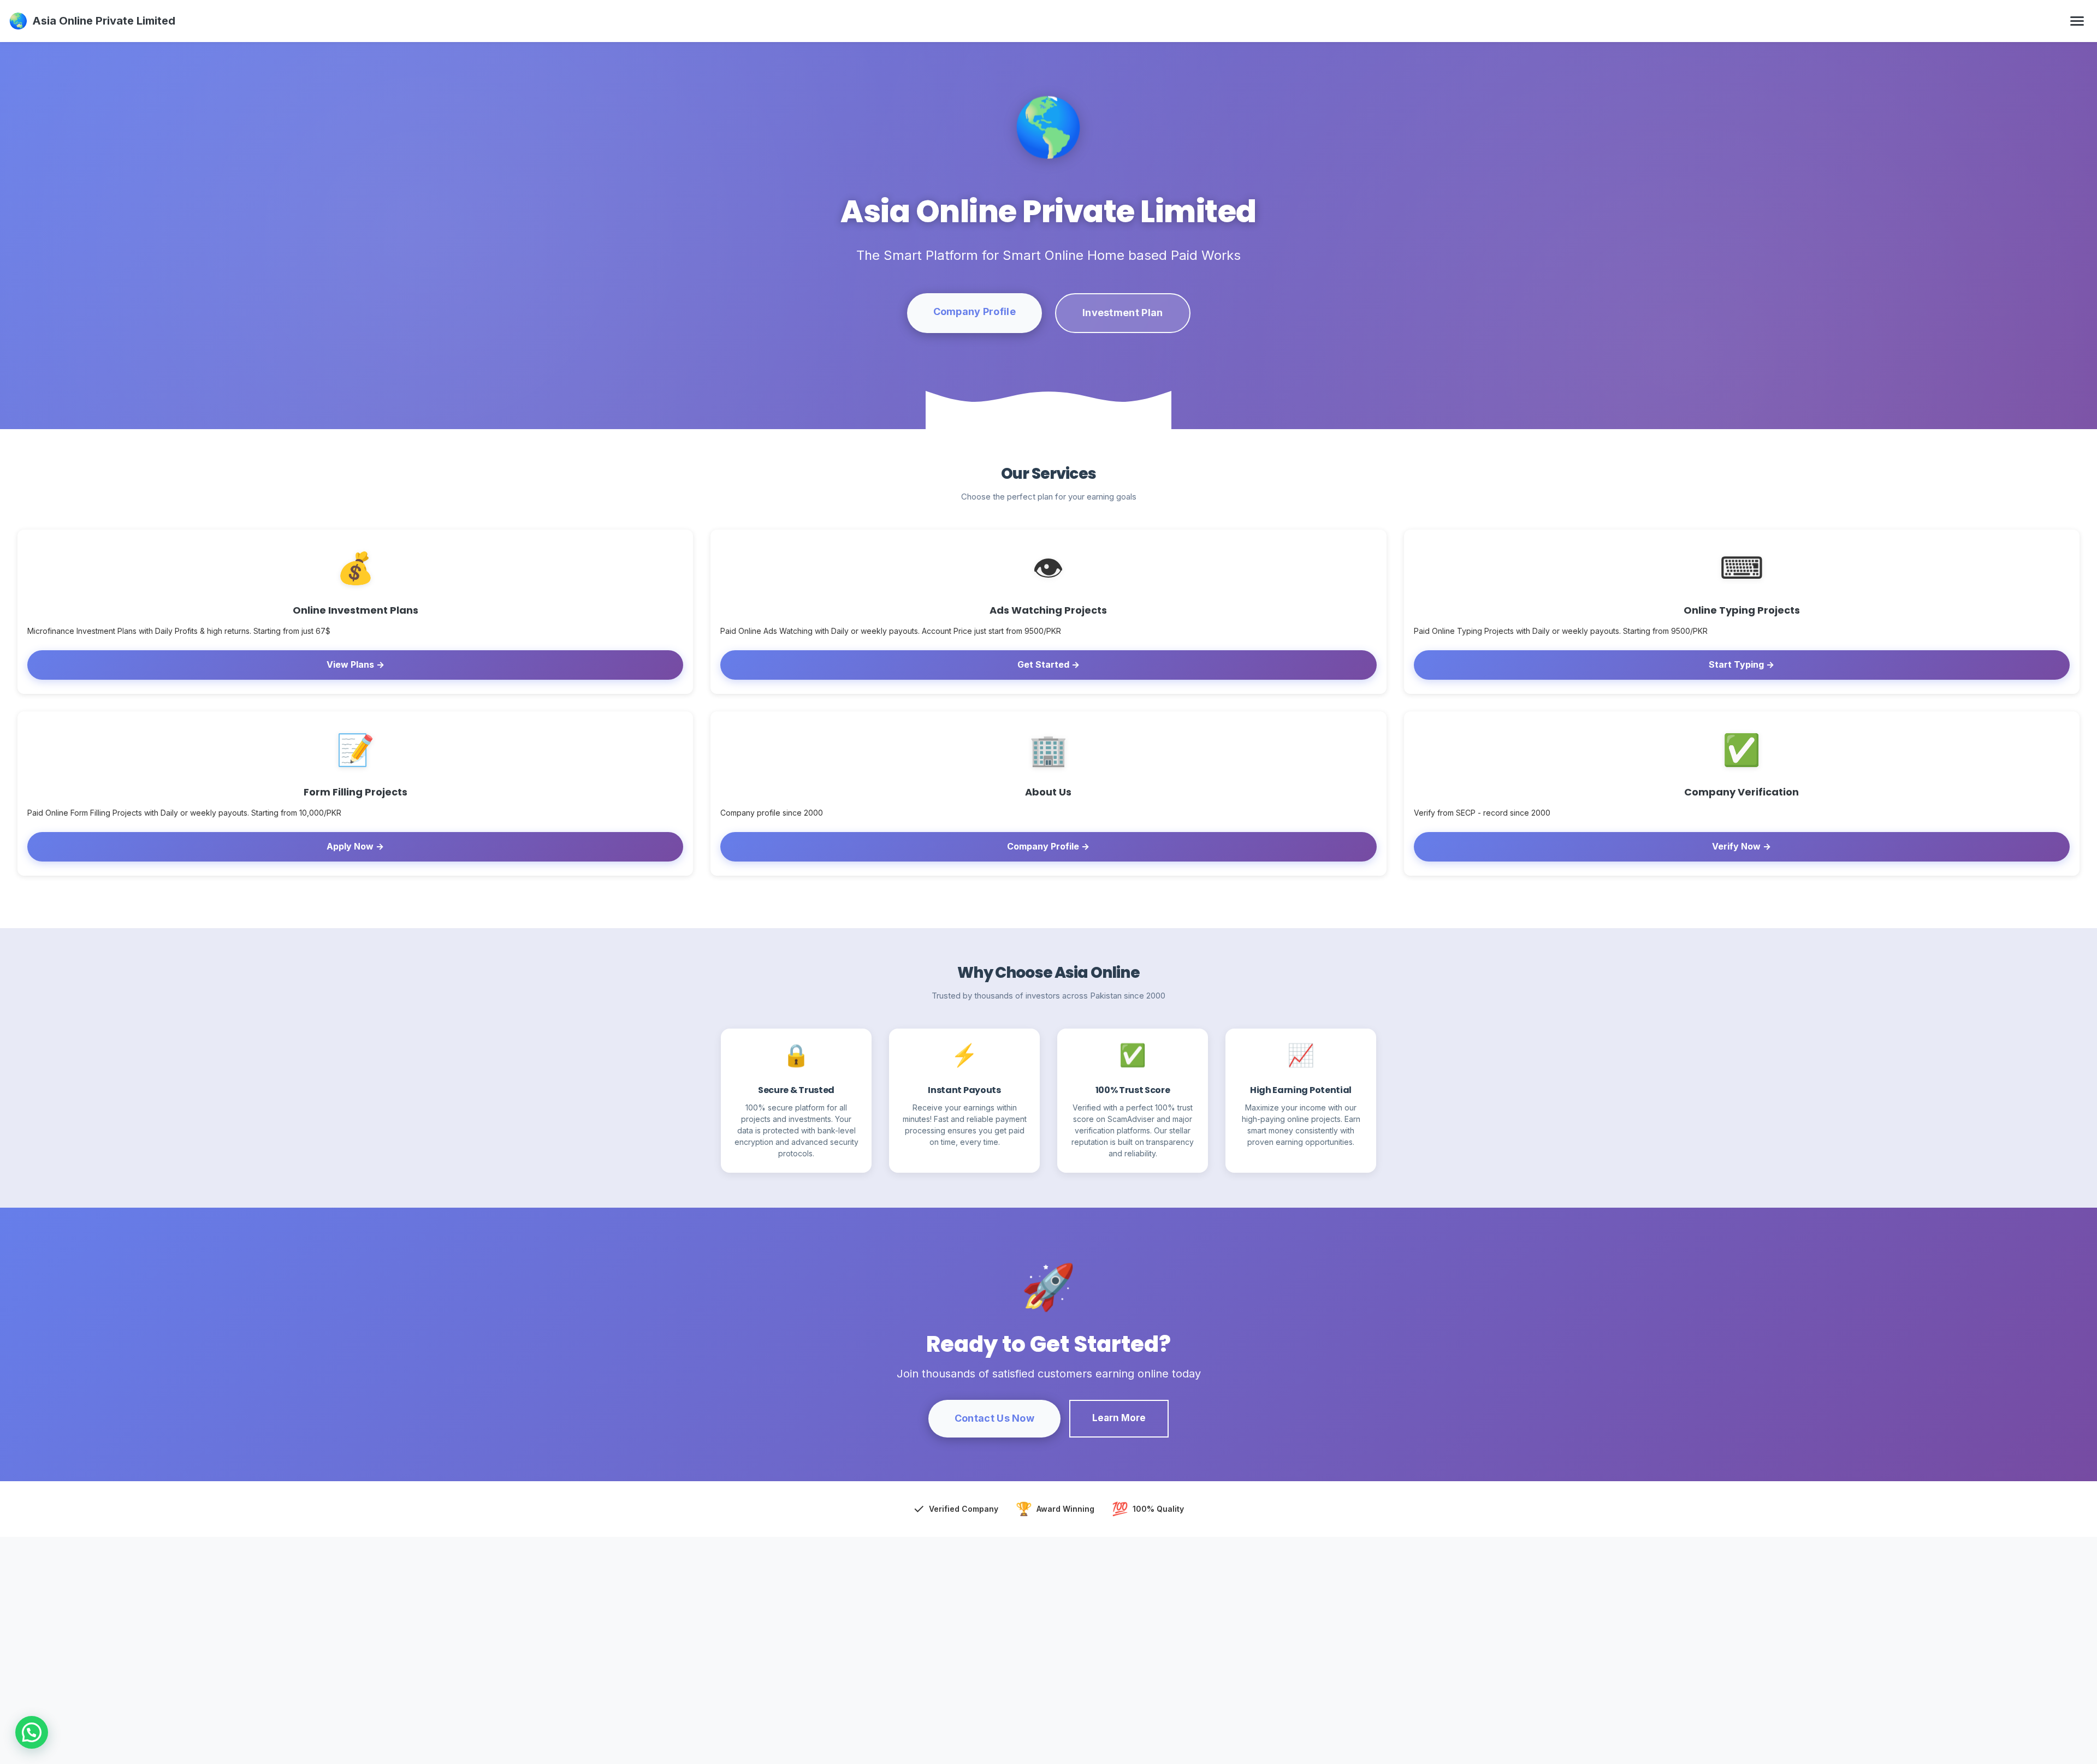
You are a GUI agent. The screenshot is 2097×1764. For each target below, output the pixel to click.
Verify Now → (1741, 846)
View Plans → (356, 664)
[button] (32, 1732)
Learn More (1119, 1418)
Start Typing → (1741, 664)
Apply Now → (355, 846)
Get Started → (1048, 664)
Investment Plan (1123, 313)
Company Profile (975, 311)
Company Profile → (1048, 846)
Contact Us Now (994, 1418)
